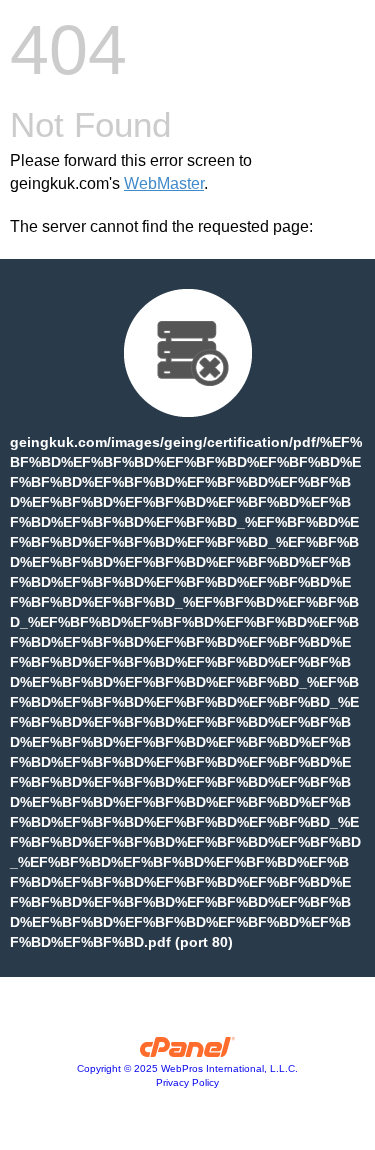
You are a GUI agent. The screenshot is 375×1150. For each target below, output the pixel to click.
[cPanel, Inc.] (187, 1052)
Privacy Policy (187, 1082)
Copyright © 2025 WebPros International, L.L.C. (187, 1068)
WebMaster (164, 183)
